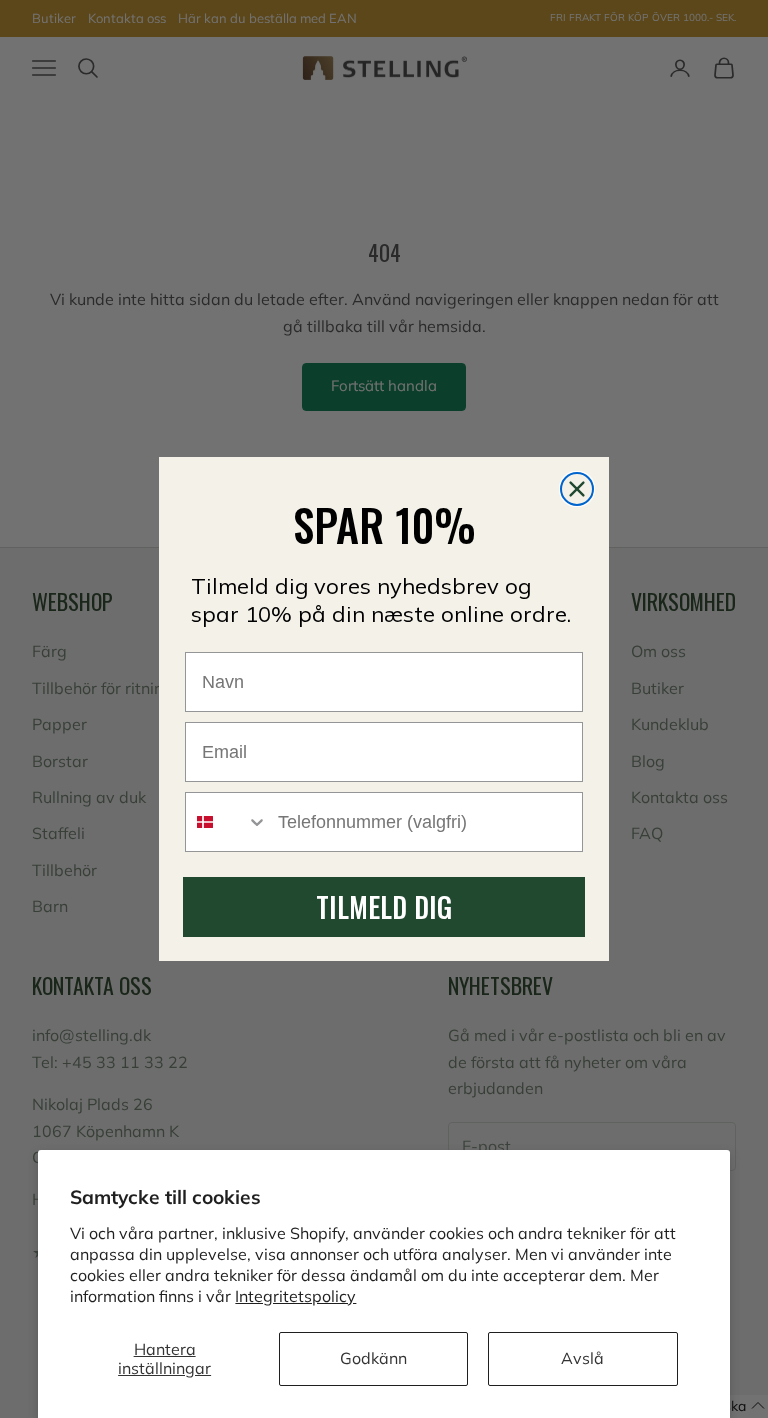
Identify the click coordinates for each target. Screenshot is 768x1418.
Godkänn (373, 1358)
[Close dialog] (577, 489)
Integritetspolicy (295, 1296)
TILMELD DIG (384, 906)
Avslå (582, 1358)
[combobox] (227, 822)
